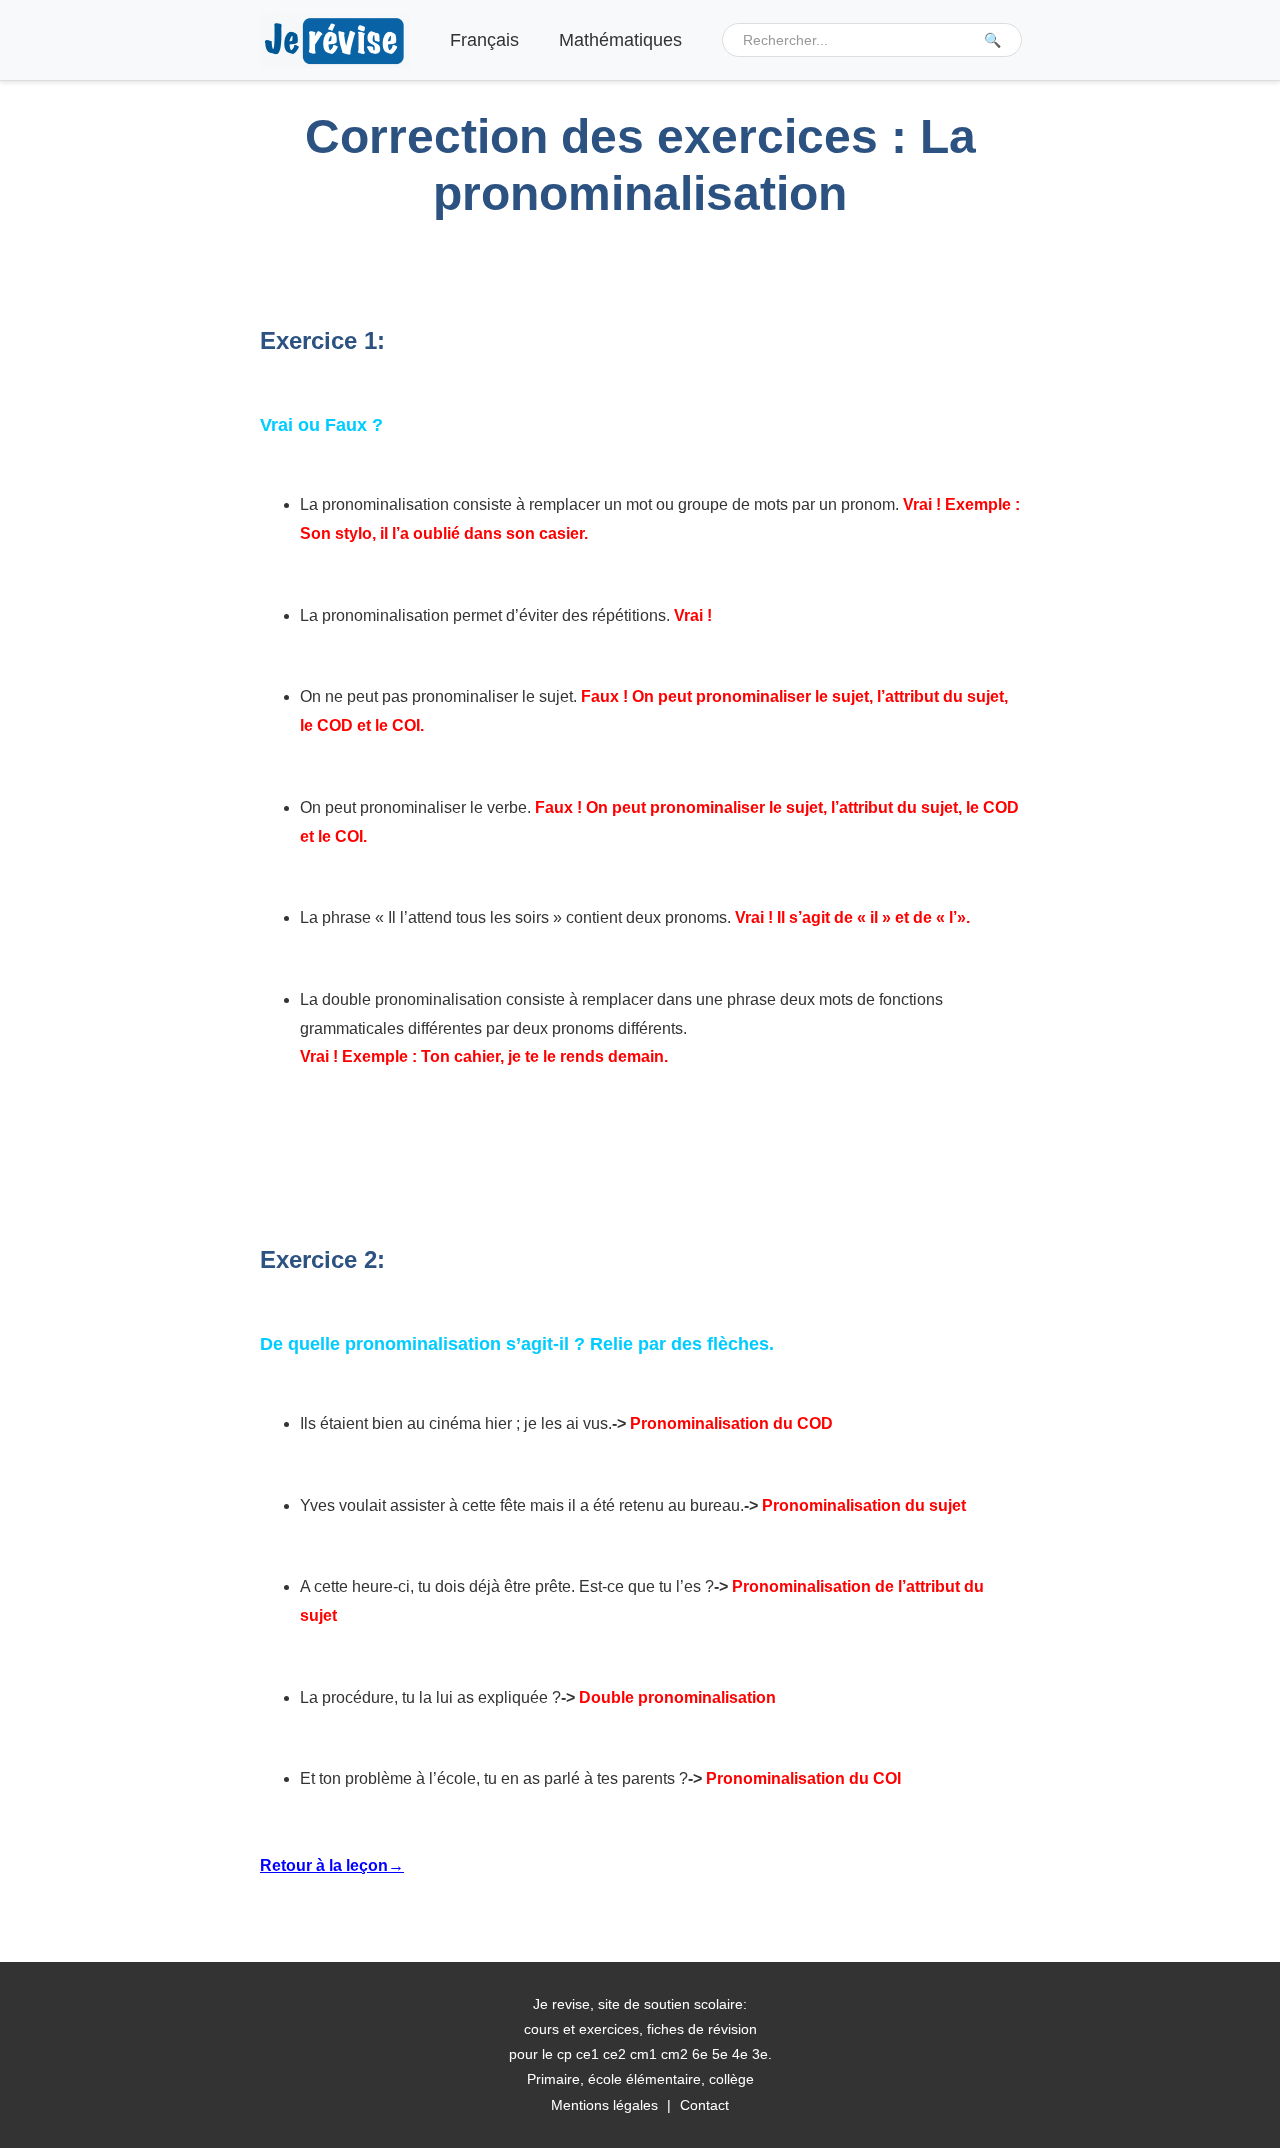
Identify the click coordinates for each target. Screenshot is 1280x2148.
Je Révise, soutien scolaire (335, 40)
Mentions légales (604, 2105)
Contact (704, 2105)
